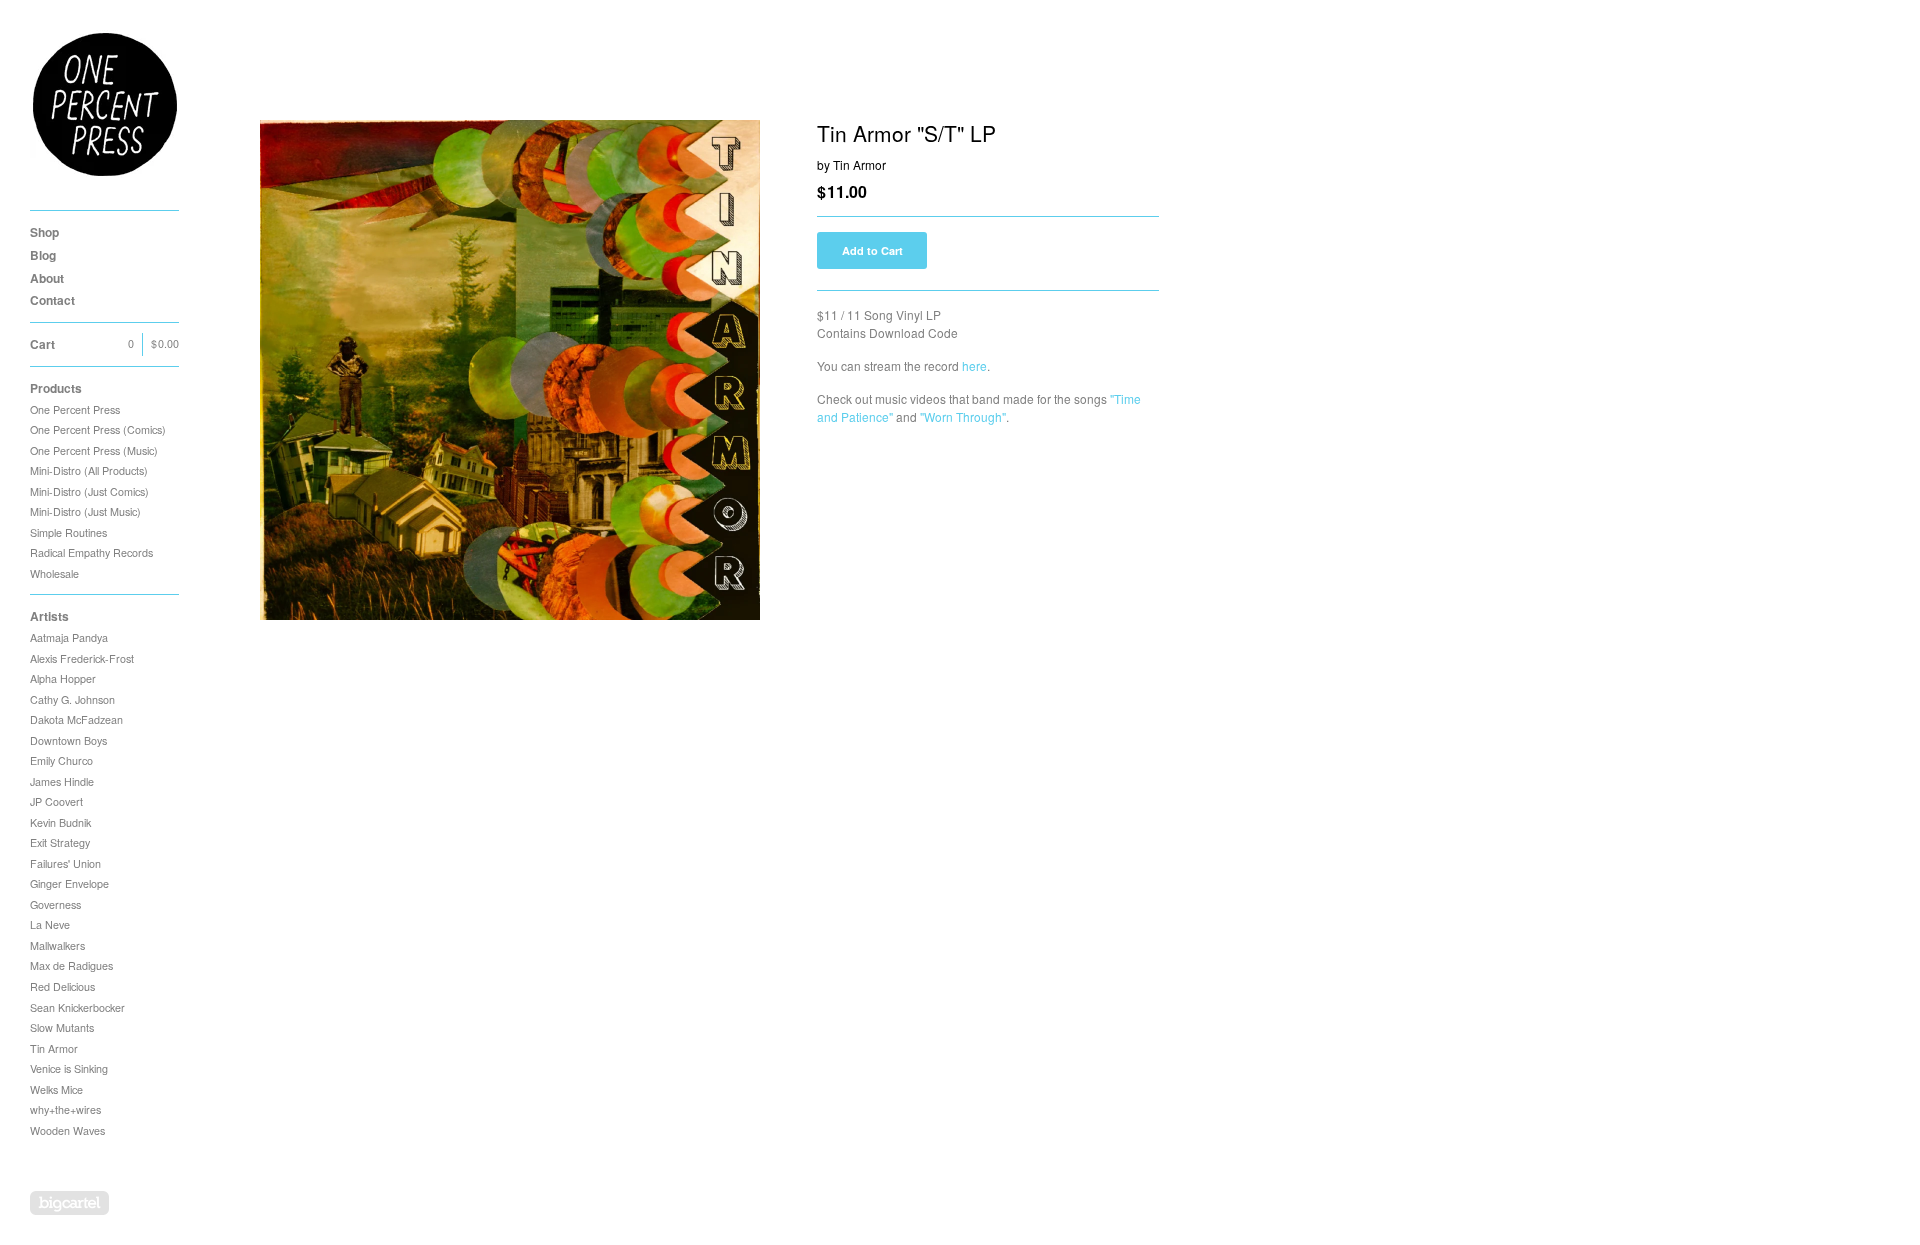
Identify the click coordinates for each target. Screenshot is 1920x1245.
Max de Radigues (71, 965)
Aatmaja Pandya (69, 637)
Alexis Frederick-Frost (82, 658)
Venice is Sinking (69, 1068)
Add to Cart (872, 250)
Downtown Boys (68, 740)
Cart (104, 344)
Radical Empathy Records (91, 552)
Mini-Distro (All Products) (89, 470)
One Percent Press (75, 409)
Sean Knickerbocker (77, 1007)
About (47, 278)
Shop (44, 232)
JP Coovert (56, 801)
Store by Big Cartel (69, 1203)
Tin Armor (54, 1048)
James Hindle (62, 781)
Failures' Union (65, 863)
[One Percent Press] (105, 105)
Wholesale (54, 573)
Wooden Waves (67, 1130)
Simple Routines (68, 532)
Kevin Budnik (60, 822)
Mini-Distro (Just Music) (85, 511)
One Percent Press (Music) (94, 450)
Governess (55, 904)
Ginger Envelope (69, 883)
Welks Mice (56, 1089)
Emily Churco (61, 760)
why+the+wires (65, 1109)
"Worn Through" (963, 416)
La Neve (50, 924)
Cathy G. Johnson (72, 699)
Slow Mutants (62, 1027)
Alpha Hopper (63, 678)
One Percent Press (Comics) (98, 429)
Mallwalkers (57, 945)
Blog (43, 255)
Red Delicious (62, 986)
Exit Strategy (60, 842)
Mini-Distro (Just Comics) (89, 491)
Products (56, 388)
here (974, 365)
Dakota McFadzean (76, 719)
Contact (52, 300)
